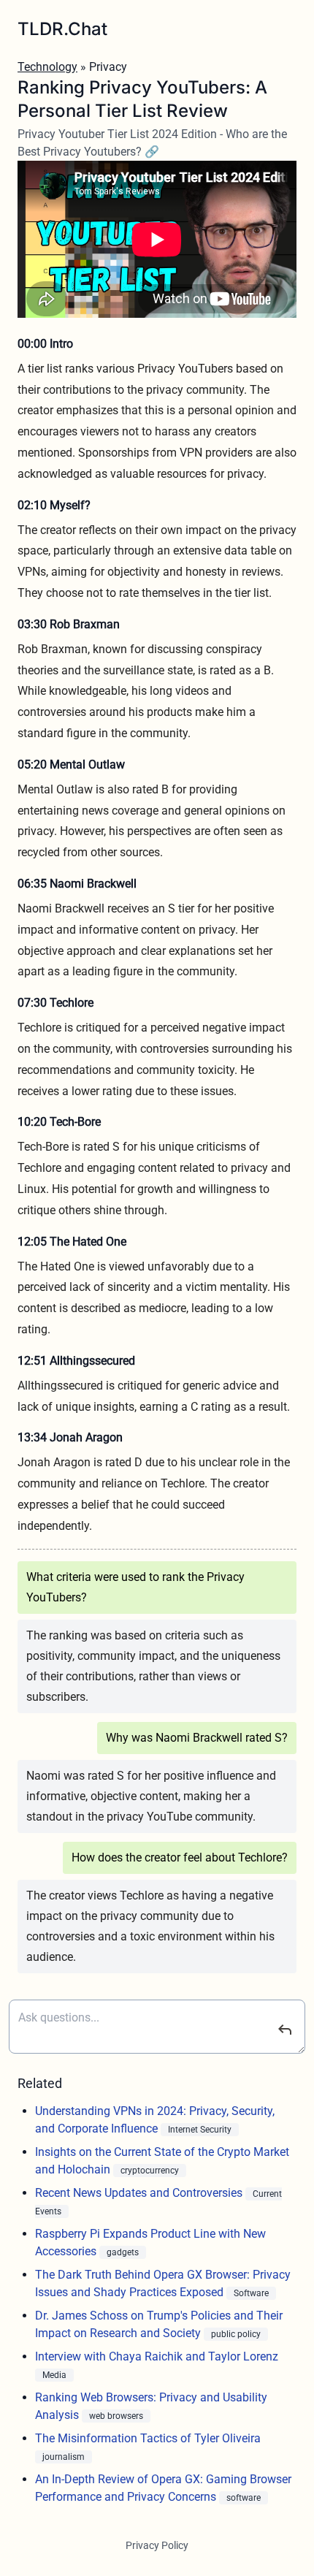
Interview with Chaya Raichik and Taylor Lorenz (157, 2356)
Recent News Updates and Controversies (140, 2193)
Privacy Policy (157, 2545)
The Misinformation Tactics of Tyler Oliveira (148, 2438)
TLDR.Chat (62, 29)
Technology (47, 67)
